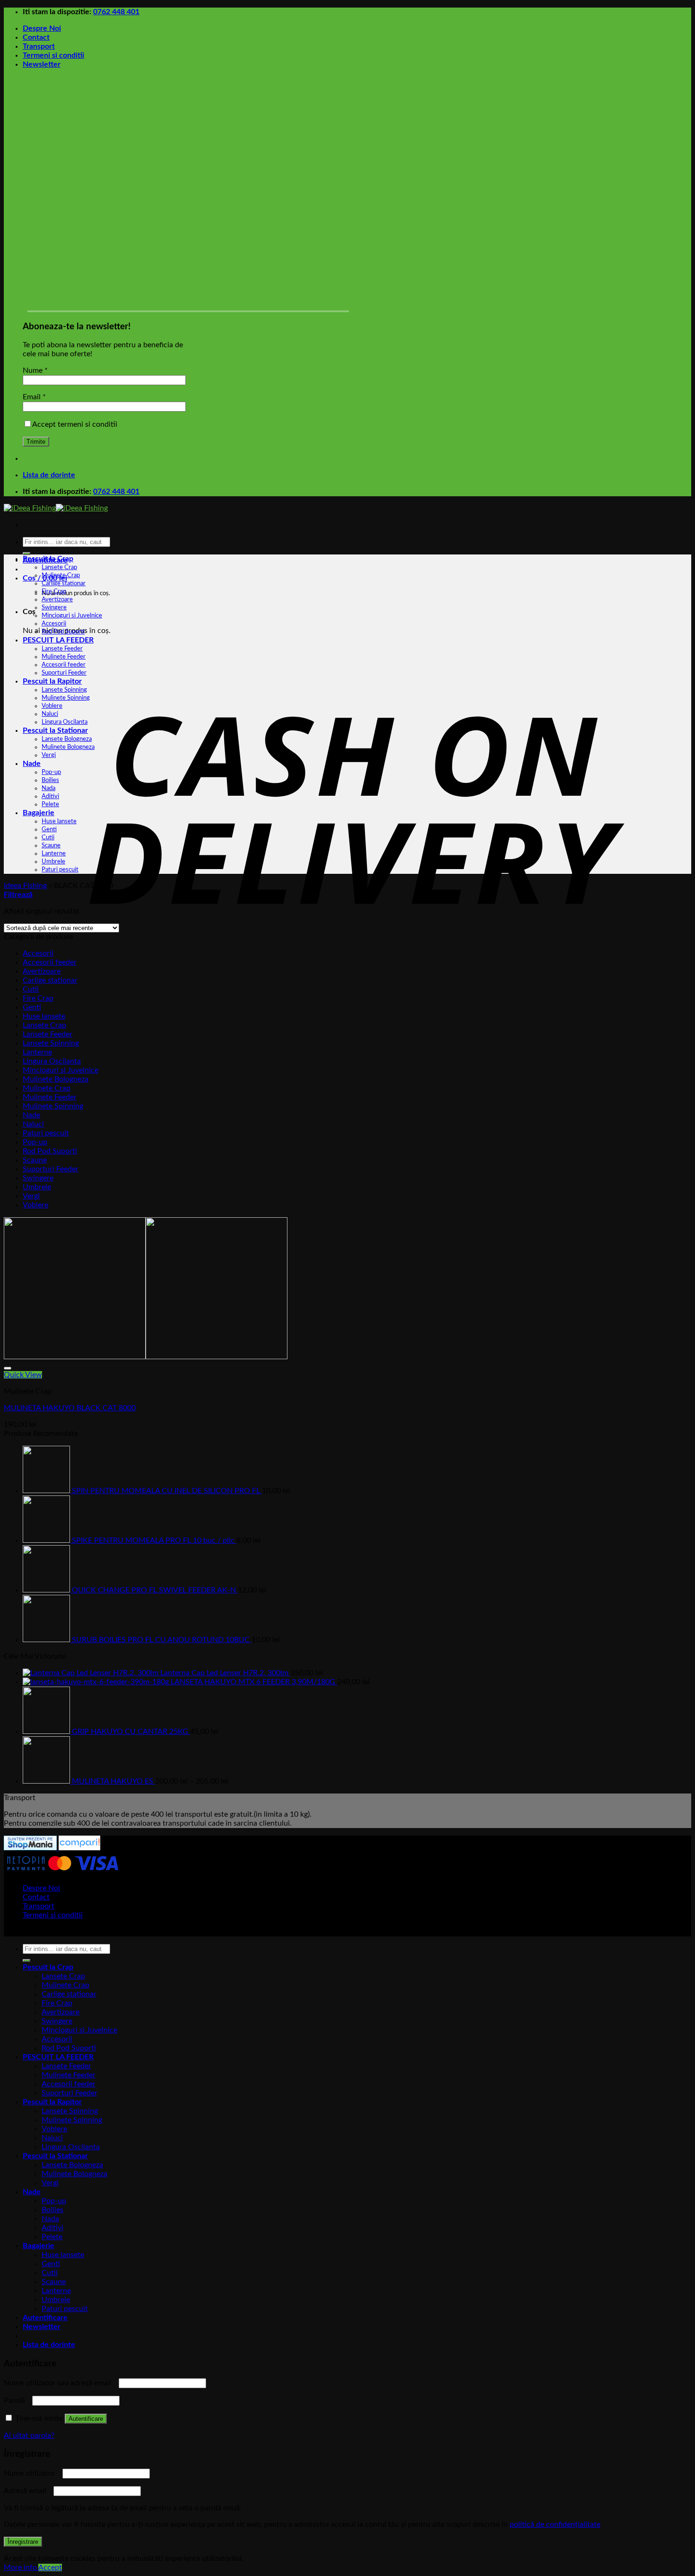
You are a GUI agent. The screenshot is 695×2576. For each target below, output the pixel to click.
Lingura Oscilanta (65, 722)
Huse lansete (59, 821)
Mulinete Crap (61, 575)
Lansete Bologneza (67, 739)
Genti (49, 829)
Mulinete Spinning (66, 698)
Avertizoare (57, 599)
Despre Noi (42, 28)
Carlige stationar (64, 583)
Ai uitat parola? (29, 2435)
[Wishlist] (8, 1368)
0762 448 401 (116, 12)
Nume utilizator (32, 2473)
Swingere (54, 607)
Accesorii (54, 624)
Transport (39, 46)
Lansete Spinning (64, 690)
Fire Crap (54, 591)
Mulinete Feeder (64, 657)
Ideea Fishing (25, 886)
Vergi (49, 755)
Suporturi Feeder (64, 673)
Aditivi (50, 796)
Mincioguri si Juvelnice (72, 615)
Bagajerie (39, 813)
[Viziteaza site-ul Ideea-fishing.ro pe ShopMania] (30, 1848)
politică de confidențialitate (555, 2524)
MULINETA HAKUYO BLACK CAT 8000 (70, 1408)
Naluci (50, 714)
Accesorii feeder (64, 665)
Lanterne (54, 853)
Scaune (51, 845)
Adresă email (28, 2491)
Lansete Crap (59, 567)
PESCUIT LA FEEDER (58, 640)
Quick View (23, 1375)
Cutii (48, 837)
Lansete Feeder (62, 649)
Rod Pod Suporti (63, 632)
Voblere (52, 706)
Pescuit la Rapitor (52, 681)
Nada (48, 788)
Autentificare (86, 2419)
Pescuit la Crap (48, 559)
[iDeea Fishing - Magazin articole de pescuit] (56, 508)
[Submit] (26, 554)
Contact (36, 37)
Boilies (50, 780)
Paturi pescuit (60, 870)
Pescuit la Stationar (55, 730)
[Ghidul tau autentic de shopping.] (78, 1848)
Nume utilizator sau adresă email (60, 2383)
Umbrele (53, 862)
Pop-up (51, 772)
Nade (32, 764)
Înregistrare (23, 2542)
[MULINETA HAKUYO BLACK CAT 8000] (146, 1357)
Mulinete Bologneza (68, 747)
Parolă (17, 2400)
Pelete (50, 804)
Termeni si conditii (53, 55)
